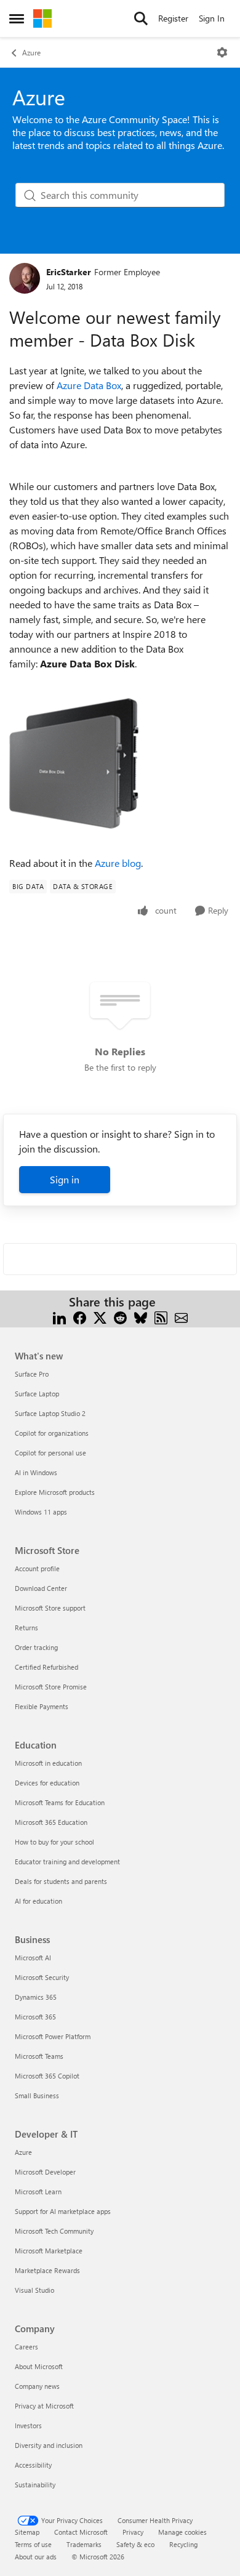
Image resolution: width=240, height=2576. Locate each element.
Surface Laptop (37, 1394)
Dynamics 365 (36, 1997)
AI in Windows (36, 1472)
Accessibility (33, 2465)
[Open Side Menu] (17, 18)
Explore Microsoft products (55, 1492)
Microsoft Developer (45, 2172)
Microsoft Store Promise (51, 1687)
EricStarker (69, 272)
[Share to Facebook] (80, 1317)
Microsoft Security (42, 1977)
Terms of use (33, 2544)
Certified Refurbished (46, 1667)
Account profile (37, 1568)
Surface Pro (32, 1374)
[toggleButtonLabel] (222, 52)
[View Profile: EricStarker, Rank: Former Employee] (25, 278)
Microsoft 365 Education (51, 1822)
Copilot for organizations (52, 1433)
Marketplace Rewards (47, 2270)
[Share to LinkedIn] (59, 1317)
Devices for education (47, 1783)
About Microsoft (39, 2366)
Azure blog (118, 863)
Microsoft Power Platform (53, 2036)
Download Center (41, 1588)
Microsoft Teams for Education (60, 1802)
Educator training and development (67, 1862)
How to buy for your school (54, 1842)
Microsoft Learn (38, 2192)
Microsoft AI (33, 1958)
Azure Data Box (89, 385)
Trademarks (84, 2544)
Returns (26, 1628)
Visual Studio (34, 2290)
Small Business (37, 2095)
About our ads (36, 2557)
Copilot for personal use (50, 1453)
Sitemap (27, 2532)
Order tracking (36, 1647)
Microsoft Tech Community (54, 2231)
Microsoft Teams (39, 2056)
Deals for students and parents (61, 1881)
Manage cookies (182, 2532)
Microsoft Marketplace (49, 2251)
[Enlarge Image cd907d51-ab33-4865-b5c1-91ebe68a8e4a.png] (74, 763)
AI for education (38, 1901)
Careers (26, 2347)
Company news (37, 2386)
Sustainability (35, 2485)
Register (173, 18)
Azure (31, 52)
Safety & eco (135, 2544)
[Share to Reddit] (120, 1317)
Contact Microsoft (81, 2532)
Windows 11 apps (41, 1512)
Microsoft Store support (50, 1608)
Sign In (212, 18)
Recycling (183, 2544)
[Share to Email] (181, 1317)
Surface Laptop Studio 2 (50, 1413)
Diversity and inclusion (49, 2445)
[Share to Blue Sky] (141, 1317)
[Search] (141, 18)
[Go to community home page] (42, 18)
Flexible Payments (42, 1706)
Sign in (65, 1179)
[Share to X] (100, 1317)
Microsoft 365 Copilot (47, 2076)
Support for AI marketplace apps (63, 2211)
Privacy (133, 2532)
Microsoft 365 (35, 2017)
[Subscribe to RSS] (161, 1317)
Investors (28, 2425)
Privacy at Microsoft (44, 2406)
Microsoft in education (48, 1763)
